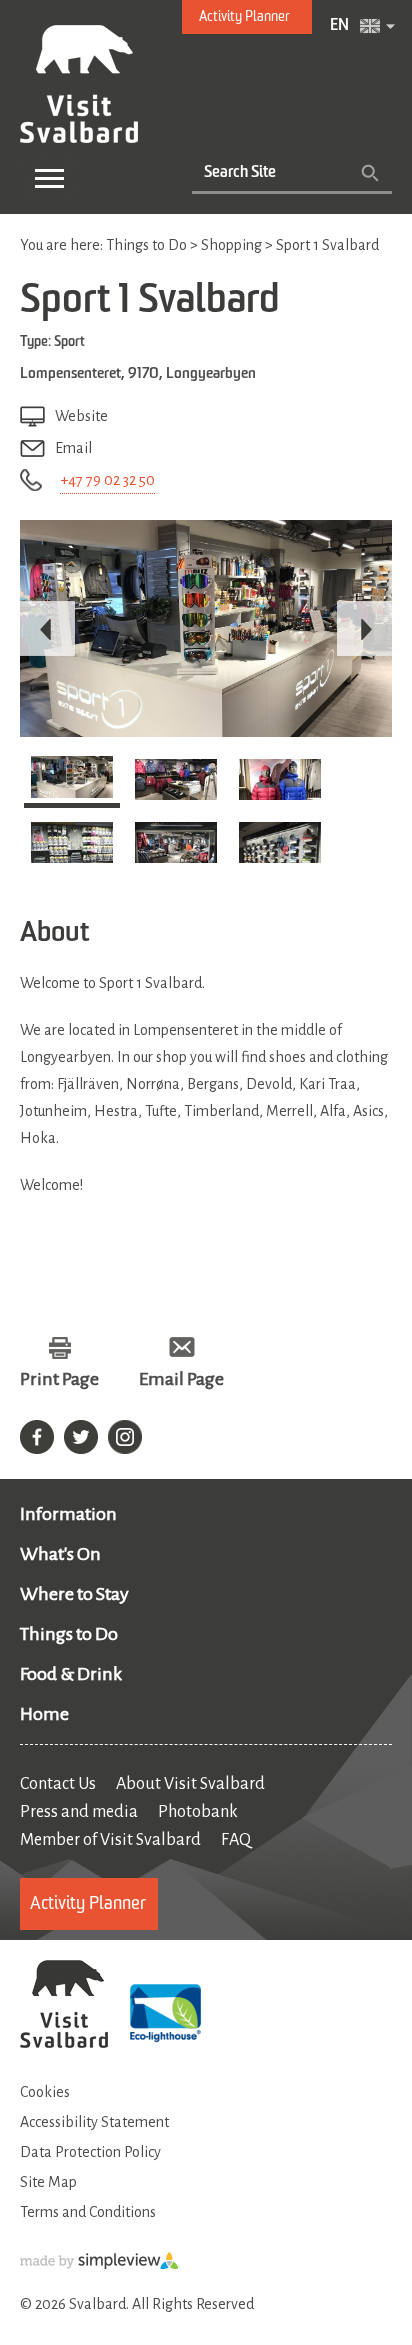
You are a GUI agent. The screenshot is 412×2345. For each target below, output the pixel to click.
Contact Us (58, 1784)
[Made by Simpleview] (100, 2265)
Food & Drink (71, 1674)
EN (339, 26)
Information (68, 1514)
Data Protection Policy (90, 2152)
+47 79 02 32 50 (107, 480)
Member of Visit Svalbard (110, 1840)
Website (81, 416)
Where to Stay (74, 1594)
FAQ (236, 1840)
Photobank (198, 1812)
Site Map (48, 2182)
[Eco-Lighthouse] (165, 2016)
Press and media (79, 1812)
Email (73, 448)
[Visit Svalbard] (64, 2006)
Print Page (59, 1379)
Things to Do (69, 1634)
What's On (60, 1554)
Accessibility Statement (94, 2122)
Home (44, 1714)
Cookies (45, 2092)
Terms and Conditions (88, 2212)
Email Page (181, 1379)
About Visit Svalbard (190, 1784)
